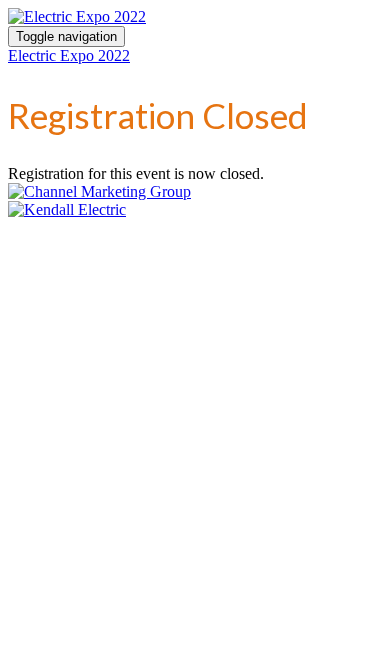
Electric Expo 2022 (69, 55)
